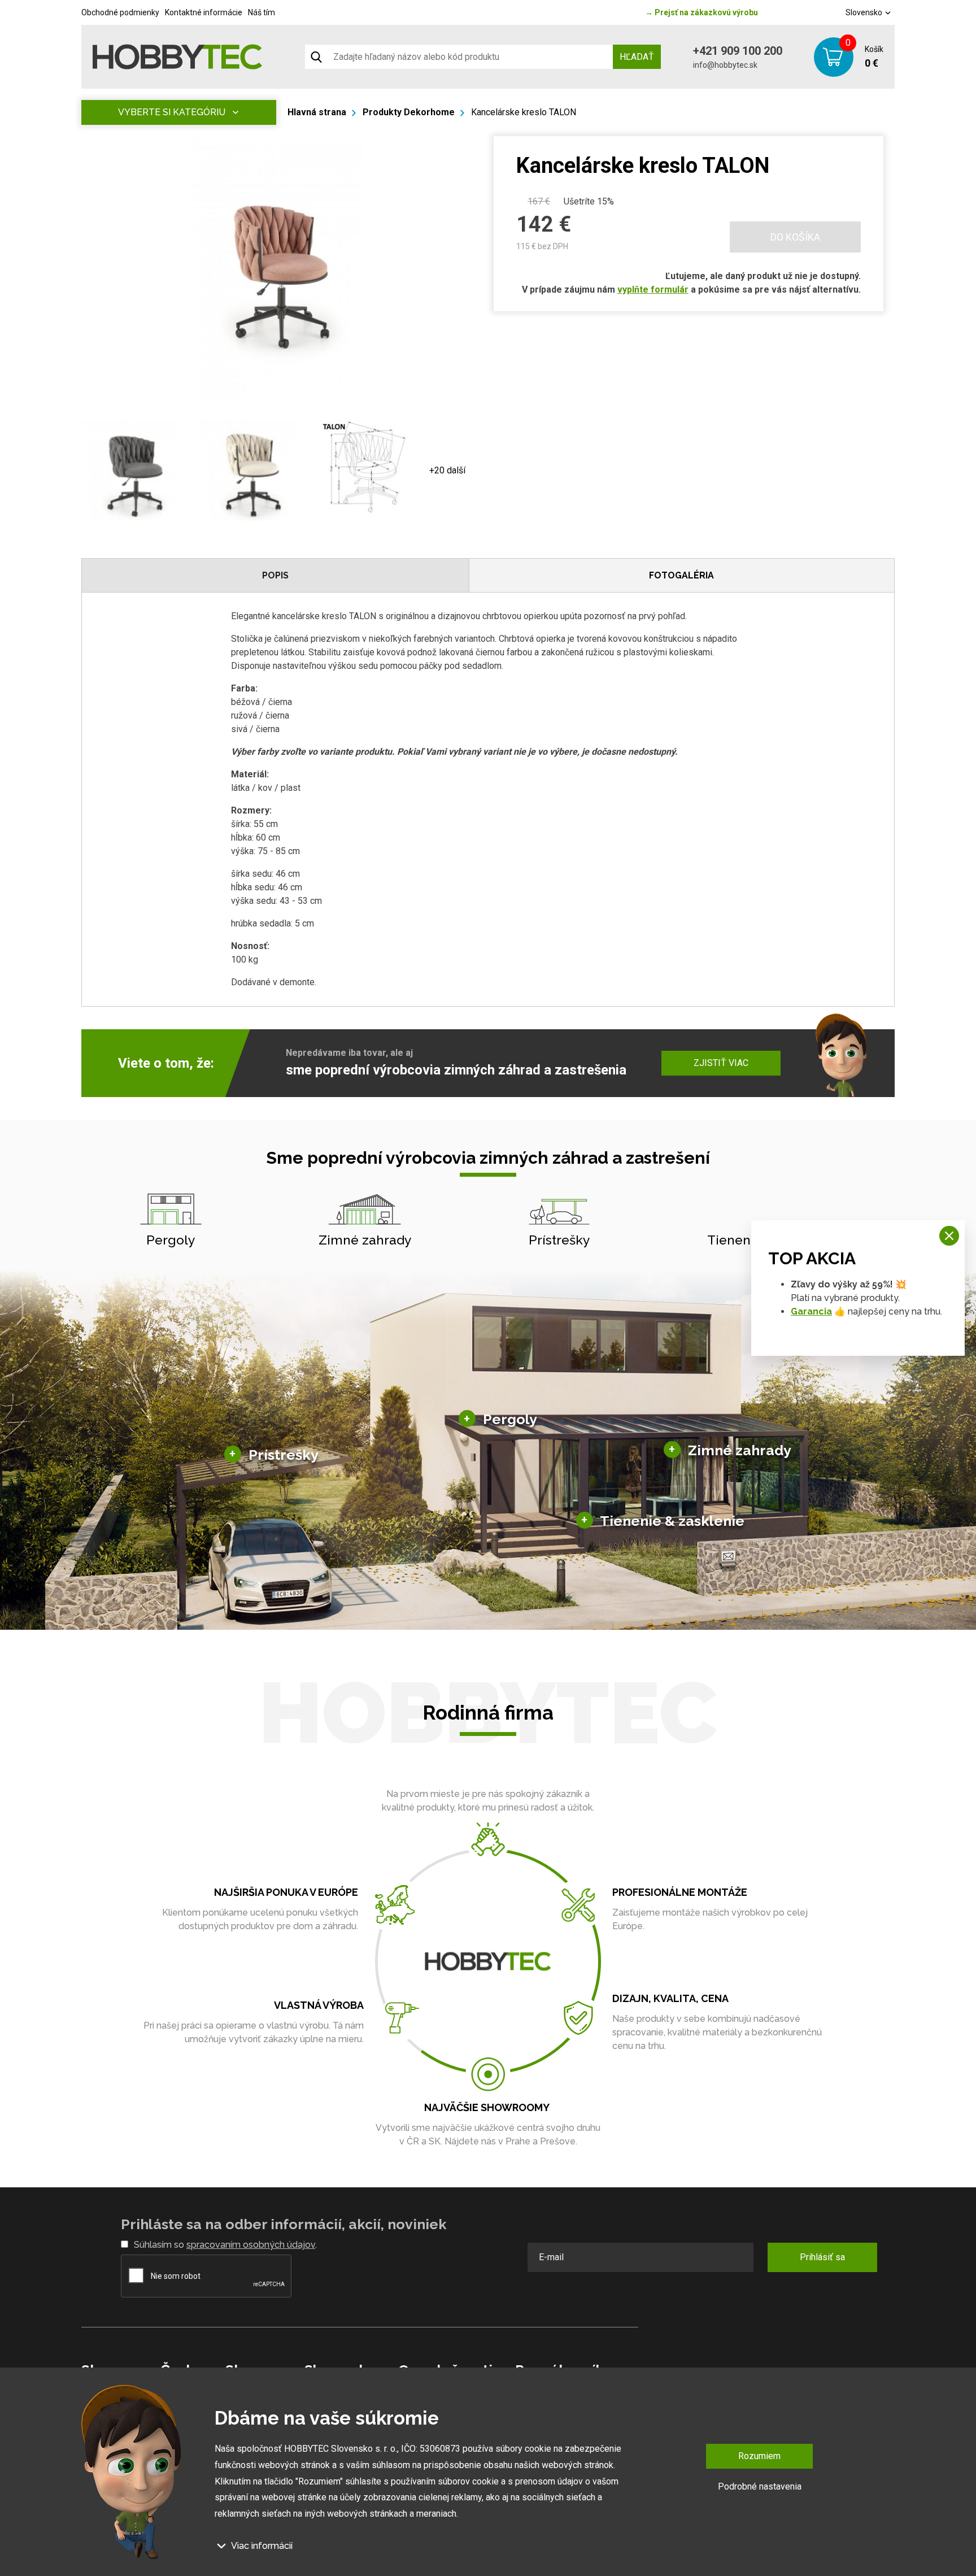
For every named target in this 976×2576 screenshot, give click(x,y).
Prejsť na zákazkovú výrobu (701, 12)
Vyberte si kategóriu (172, 112)
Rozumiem (759, 2456)
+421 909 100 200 (738, 51)
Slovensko (865, 12)
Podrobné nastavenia (760, 2486)
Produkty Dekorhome (409, 112)
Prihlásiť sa (822, 2257)
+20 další (447, 470)
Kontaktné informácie (204, 12)
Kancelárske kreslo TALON (524, 112)
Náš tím (262, 12)
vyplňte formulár (653, 290)
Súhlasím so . (225, 2245)
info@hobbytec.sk (725, 65)
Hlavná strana (317, 112)
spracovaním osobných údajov (251, 2245)
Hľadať (637, 57)
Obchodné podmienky (120, 12)
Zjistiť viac (721, 1063)
